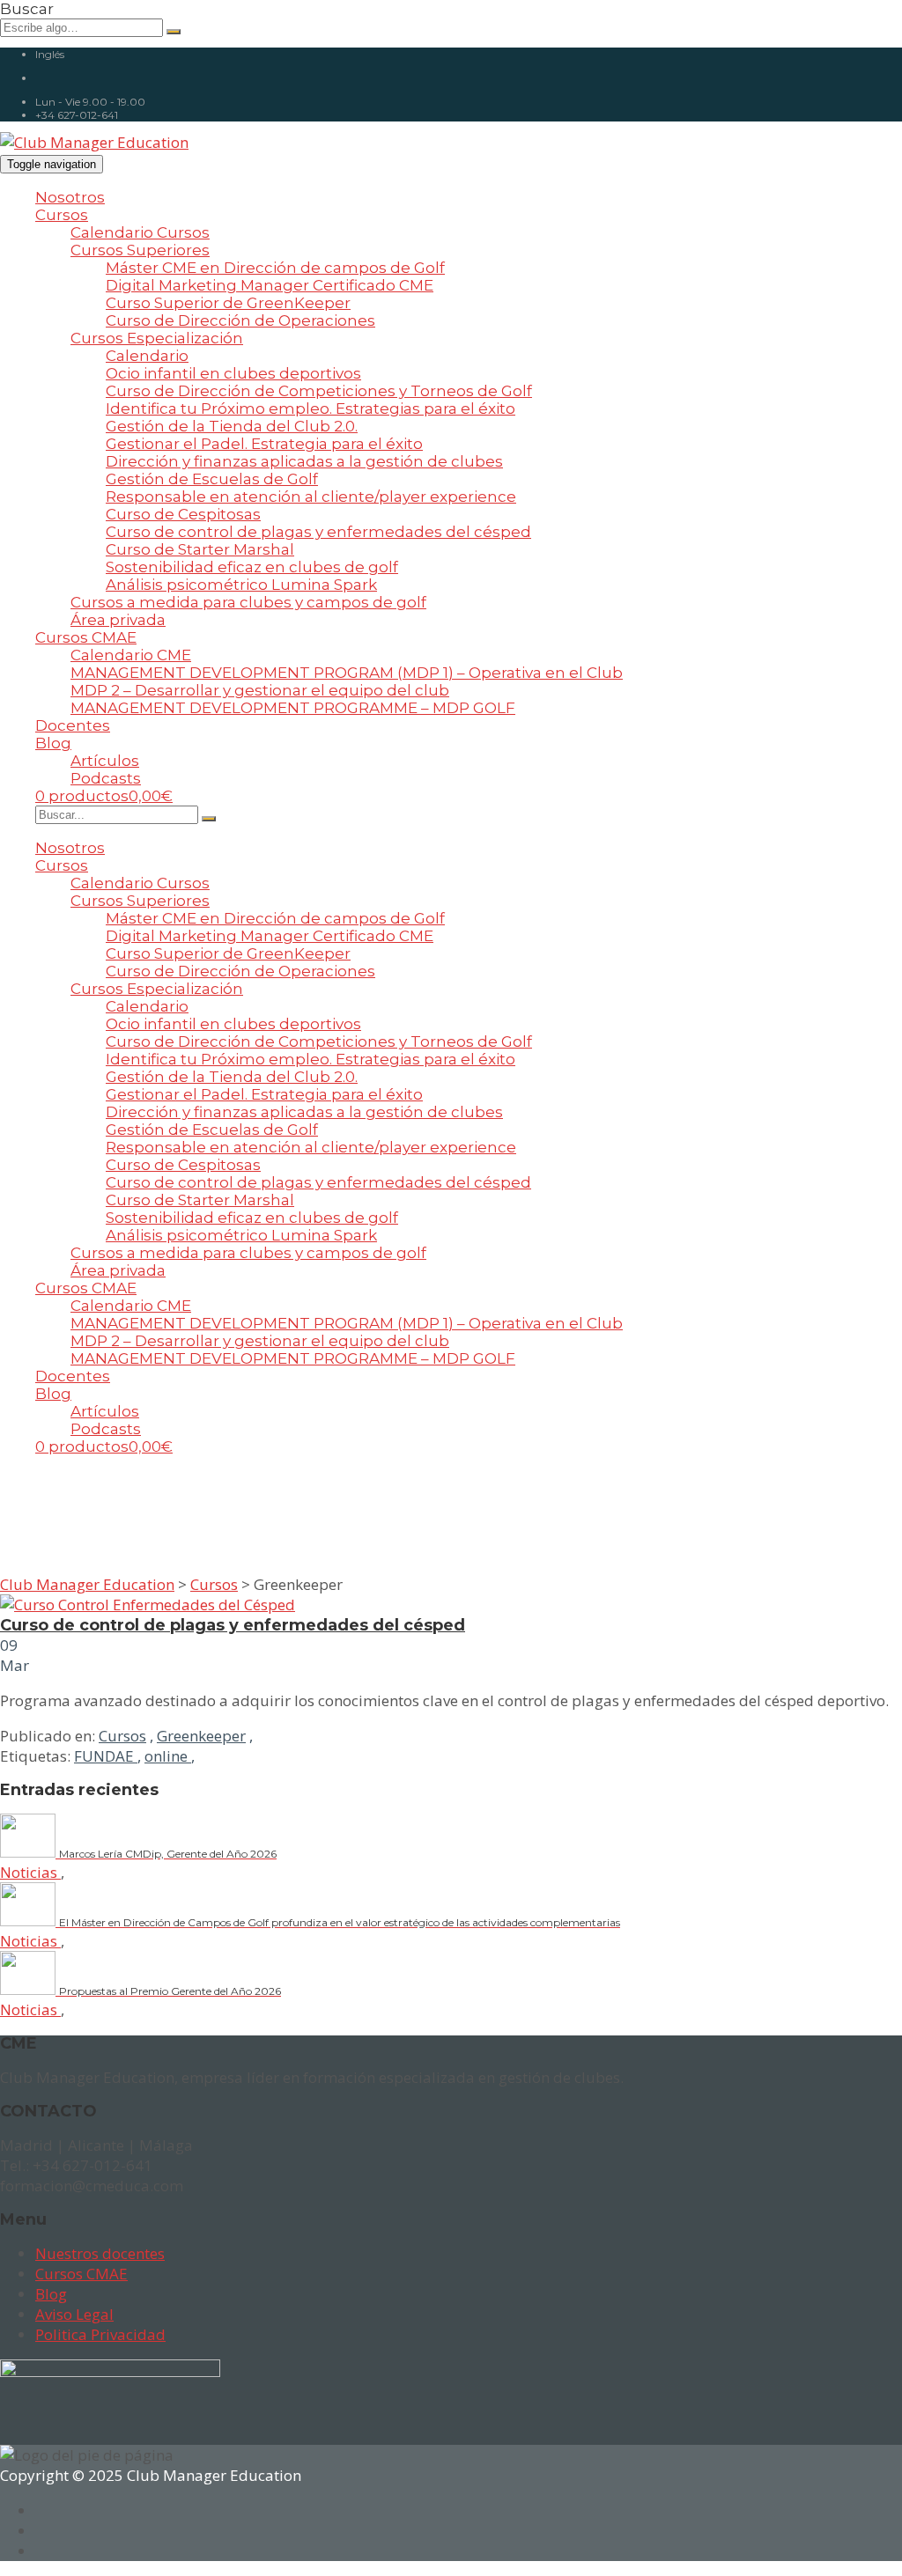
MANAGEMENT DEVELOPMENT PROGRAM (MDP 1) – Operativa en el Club (347, 673)
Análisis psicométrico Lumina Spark (241, 585)
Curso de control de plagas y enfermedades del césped (318, 532)
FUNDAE (106, 1756)
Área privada (118, 620)
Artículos (105, 761)
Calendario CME (131, 655)
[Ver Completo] (148, 1604)
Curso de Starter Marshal (200, 549)
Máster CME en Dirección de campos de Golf (275, 268)
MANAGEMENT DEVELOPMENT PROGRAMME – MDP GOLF (293, 708)
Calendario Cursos (140, 232)
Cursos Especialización (157, 338)
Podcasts (106, 778)
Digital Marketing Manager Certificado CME (270, 285)
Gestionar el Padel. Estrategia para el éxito (264, 444)
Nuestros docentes (100, 2253)
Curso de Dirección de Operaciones (240, 320)
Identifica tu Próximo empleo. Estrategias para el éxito (311, 408)
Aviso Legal (74, 2314)
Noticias (30, 1872)
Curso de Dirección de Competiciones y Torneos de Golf (319, 391)
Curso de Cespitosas (183, 514)
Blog (53, 743)
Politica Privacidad (100, 2334)
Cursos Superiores (140, 250)
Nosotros (70, 197)
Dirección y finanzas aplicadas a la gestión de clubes (304, 461)
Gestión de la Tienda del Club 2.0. (232, 426)
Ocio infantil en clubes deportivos (233, 373)
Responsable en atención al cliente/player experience (311, 497)
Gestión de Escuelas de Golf (212, 479)
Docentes (73, 725)
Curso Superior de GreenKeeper (228, 303)
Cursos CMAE (86, 637)
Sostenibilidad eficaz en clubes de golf (252, 567)
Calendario (147, 356)
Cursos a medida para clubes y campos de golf (248, 602)
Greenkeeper (201, 1736)
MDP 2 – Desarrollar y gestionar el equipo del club (260, 690)
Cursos (62, 215)
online (168, 1756)
